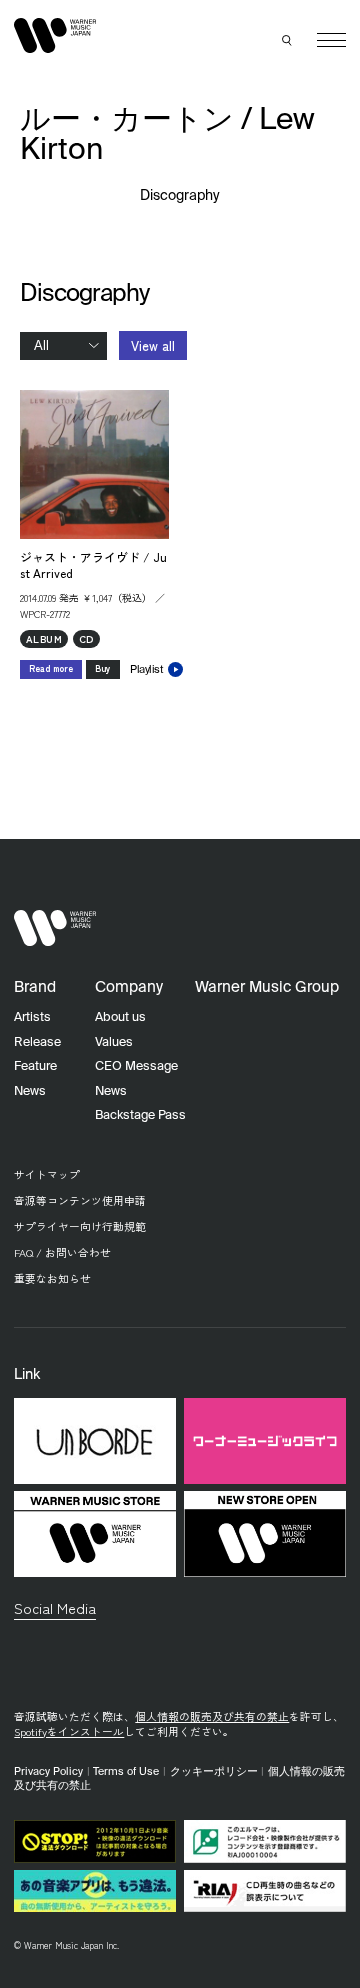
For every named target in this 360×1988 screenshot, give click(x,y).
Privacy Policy (48, 1772)
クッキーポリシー (214, 1772)
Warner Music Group (267, 987)
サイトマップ (47, 1174)
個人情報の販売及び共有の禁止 (212, 1716)
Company (129, 987)
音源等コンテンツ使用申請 (80, 1200)
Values (114, 1042)
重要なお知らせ (52, 1278)
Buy (103, 668)
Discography (180, 196)
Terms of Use (126, 1772)
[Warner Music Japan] (55, 928)
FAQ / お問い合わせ (62, 1252)
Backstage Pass (140, 1115)
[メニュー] (331, 40)
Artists (32, 1017)
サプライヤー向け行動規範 (80, 1226)
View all (153, 345)
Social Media (55, 1607)
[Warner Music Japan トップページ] (55, 36)
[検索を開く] (288, 40)
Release (37, 1042)
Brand (35, 987)
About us (120, 1017)
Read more (51, 668)
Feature (35, 1066)
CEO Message (136, 1066)
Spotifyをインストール (69, 1731)
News (30, 1091)
